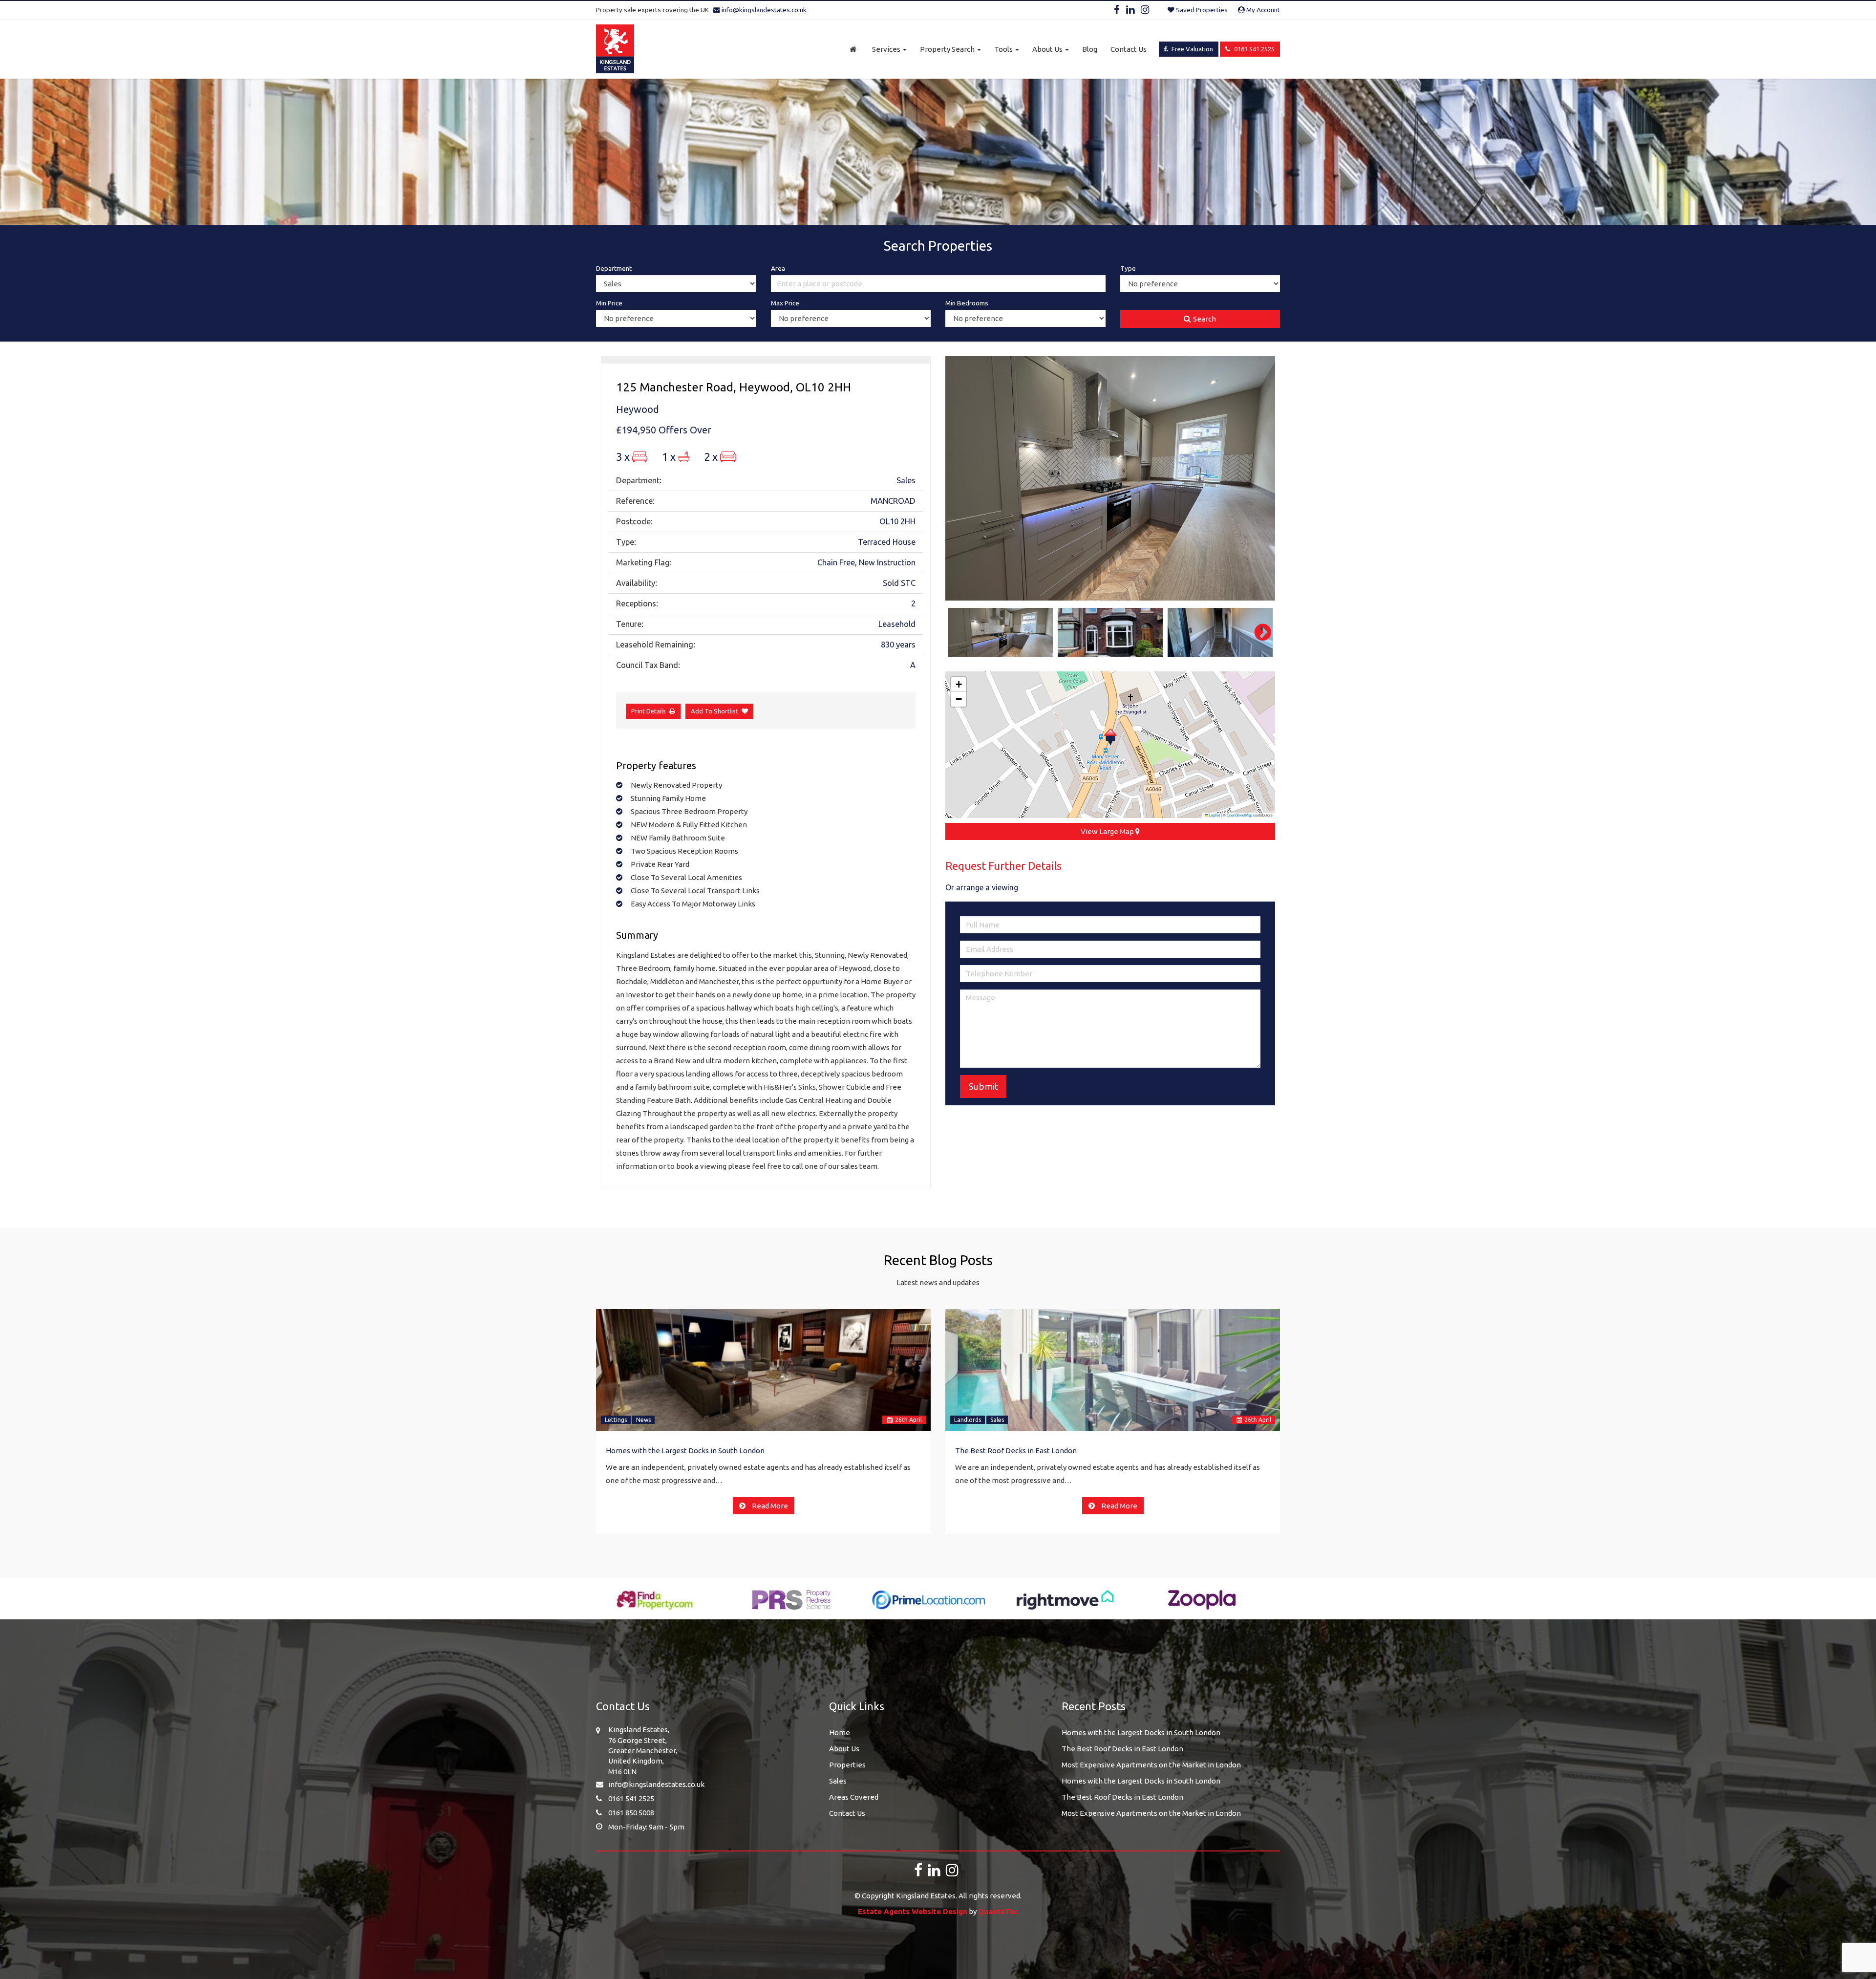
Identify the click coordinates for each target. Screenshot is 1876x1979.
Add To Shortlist (714, 711)
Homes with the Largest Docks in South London (685, 1451)
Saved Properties (1201, 10)
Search (1204, 319)
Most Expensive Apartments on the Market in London (1151, 1765)
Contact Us (1129, 49)
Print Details (649, 711)
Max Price (785, 303)
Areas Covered (854, 1797)
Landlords (968, 1420)
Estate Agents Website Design (913, 1911)
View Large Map (1108, 831)
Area (778, 268)
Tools (1004, 49)
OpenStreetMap (1239, 815)
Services (887, 49)
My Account (1262, 10)
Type (1128, 268)
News (643, 1420)
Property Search (948, 49)
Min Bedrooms (967, 303)
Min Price (609, 303)
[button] (1110, 737)
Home (840, 1732)
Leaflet (1214, 815)
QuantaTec (998, 1911)
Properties (847, 1765)
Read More (769, 1506)
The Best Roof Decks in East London (1016, 1451)
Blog (1090, 49)
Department (614, 268)
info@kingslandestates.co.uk (763, 10)
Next (1258, 478)
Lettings (616, 1420)
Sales (997, 1420)
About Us (1048, 49)
